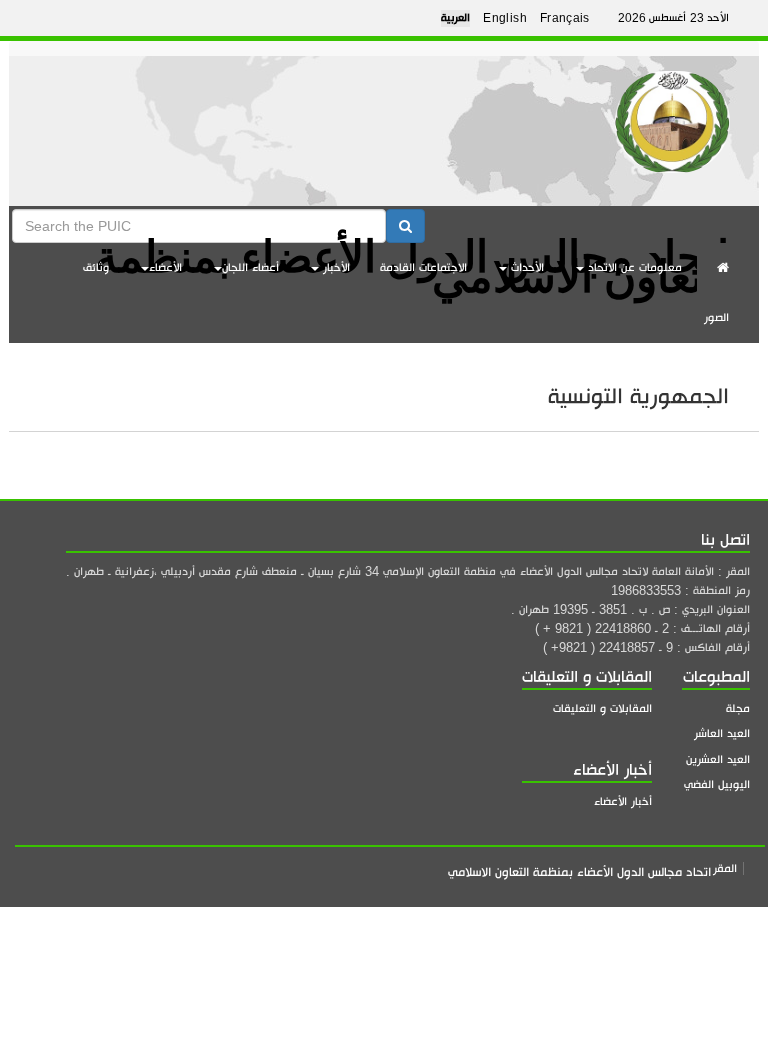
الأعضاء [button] (165, 267)
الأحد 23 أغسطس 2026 (673, 18)
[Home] (672, 114)
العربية (455, 18)
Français (565, 18)
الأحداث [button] (525, 267)
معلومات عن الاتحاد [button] (633, 267)
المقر (725, 868)
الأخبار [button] (334, 267)
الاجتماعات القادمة (423, 267)
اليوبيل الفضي (717, 784)
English (505, 18)
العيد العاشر (722, 733)
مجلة (738, 708)
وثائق (96, 267)
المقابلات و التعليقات (602, 708)
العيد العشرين (718, 759)
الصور (716, 317)
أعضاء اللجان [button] (250, 267)
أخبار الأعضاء (623, 801)
